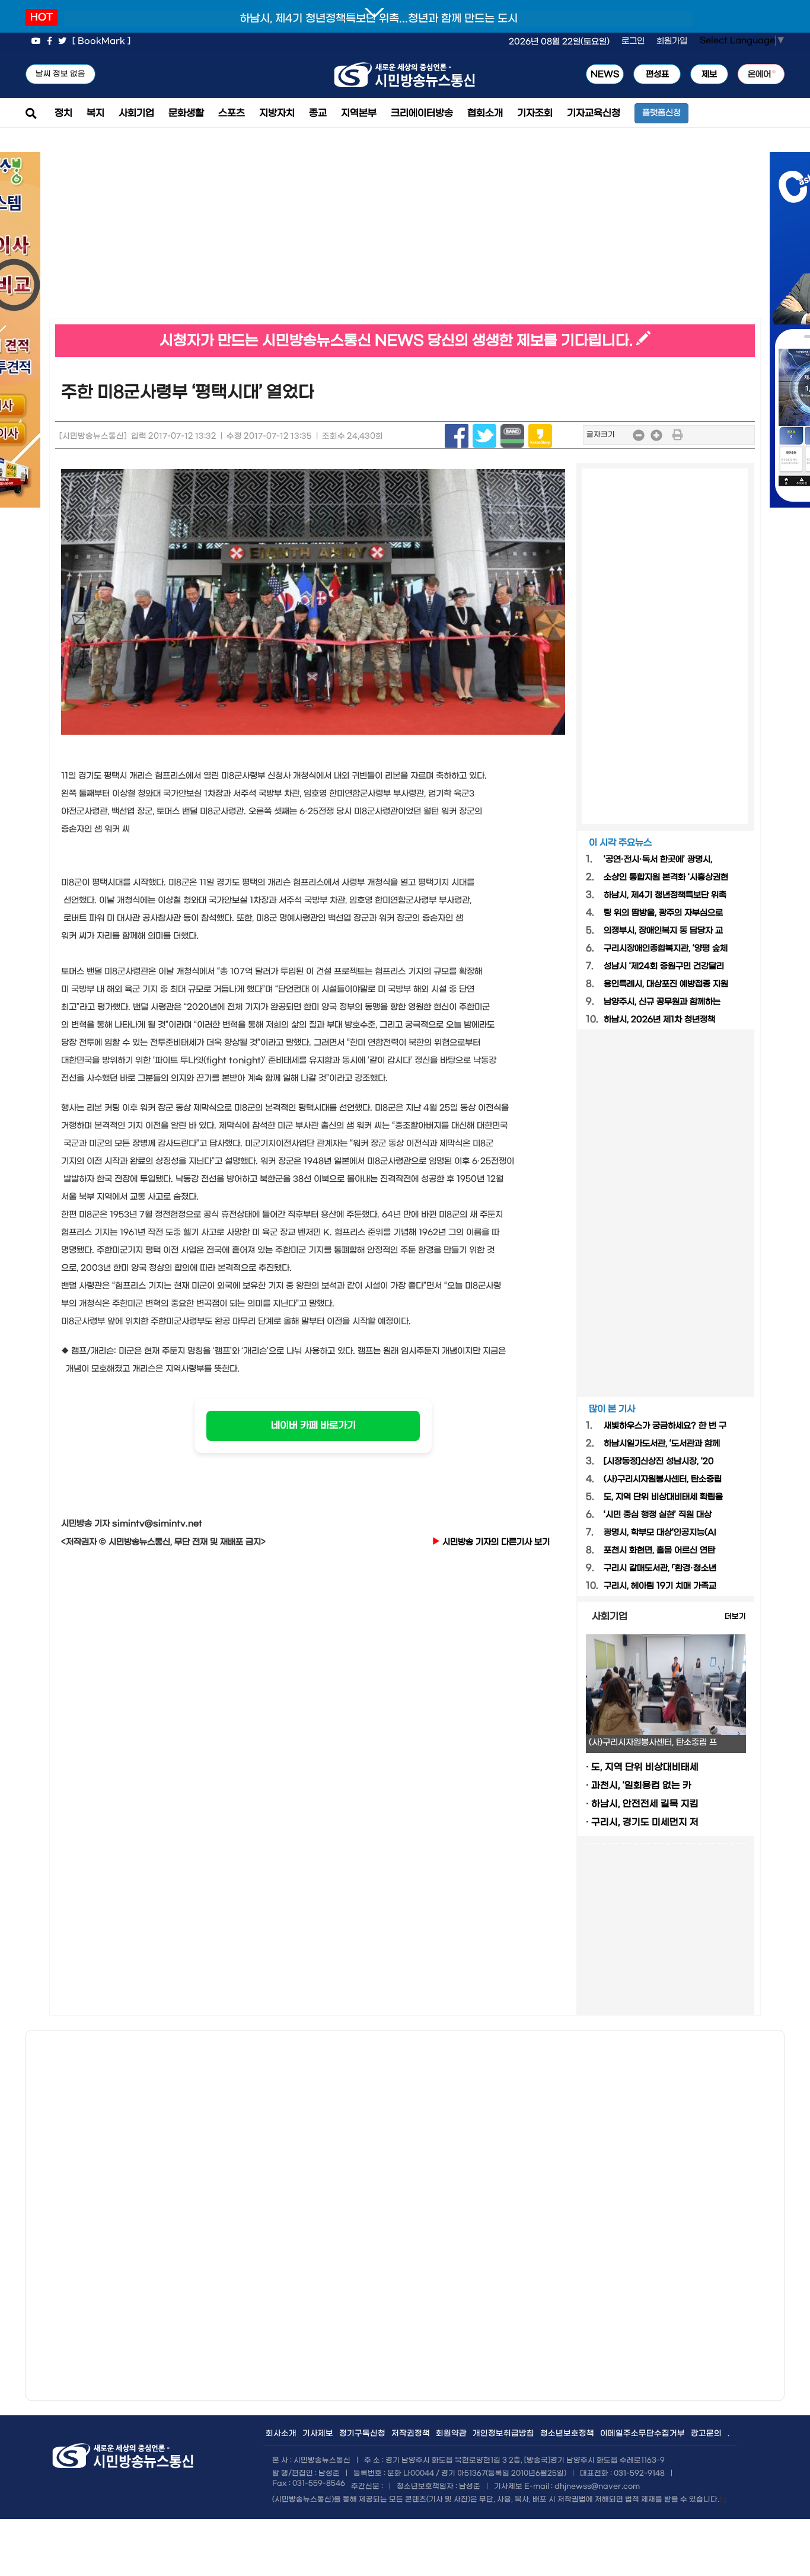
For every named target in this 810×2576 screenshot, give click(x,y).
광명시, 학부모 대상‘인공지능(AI (660, 1533)
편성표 (657, 74)
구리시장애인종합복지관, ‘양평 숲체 (666, 949)
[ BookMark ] (101, 41)
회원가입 (672, 41)
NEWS (605, 74)
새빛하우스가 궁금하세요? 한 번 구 (665, 1426)
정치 (63, 113)
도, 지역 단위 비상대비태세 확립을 (663, 1497)
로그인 (633, 41)
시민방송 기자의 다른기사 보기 (495, 1542)
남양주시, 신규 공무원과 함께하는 (662, 1002)
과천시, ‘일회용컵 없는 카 (641, 1786)
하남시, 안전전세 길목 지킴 (645, 1804)
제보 (709, 74)
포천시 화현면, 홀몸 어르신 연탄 (659, 1550)
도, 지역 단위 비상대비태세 (645, 1767)
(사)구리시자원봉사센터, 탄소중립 (663, 1479)
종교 (318, 113)
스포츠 (232, 113)
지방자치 (277, 113)
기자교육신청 (594, 113)
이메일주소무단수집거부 (642, 2433)
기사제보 (318, 2433)
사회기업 (136, 113)
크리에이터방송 (422, 113)
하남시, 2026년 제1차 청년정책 (659, 1020)
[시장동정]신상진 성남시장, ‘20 (659, 1461)
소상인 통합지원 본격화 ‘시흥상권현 (666, 877)
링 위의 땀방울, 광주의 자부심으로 (663, 913)
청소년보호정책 (567, 2433)
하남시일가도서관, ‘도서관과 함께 (662, 1444)
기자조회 (535, 113)
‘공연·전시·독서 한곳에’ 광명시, (658, 860)
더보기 (735, 1617)
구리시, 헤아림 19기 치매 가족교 (660, 1586)
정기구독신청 (362, 2433)
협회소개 (485, 113)
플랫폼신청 (661, 113)
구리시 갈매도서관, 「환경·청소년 (660, 1568)
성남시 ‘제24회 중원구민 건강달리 (664, 966)
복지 (95, 113)
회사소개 (281, 2433)
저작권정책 (411, 2433)
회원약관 (451, 2433)
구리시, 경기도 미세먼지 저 (645, 1822)
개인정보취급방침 (503, 2433)
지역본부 (359, 113)
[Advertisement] (227, 235)
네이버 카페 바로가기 (313, 1425)
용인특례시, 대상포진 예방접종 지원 (666, 984)
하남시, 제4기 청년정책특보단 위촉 (665, 895)
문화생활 (186, 113)
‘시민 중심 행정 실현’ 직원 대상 (658, 1515)
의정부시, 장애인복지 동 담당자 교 (663, 931)
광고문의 (706, 2433)
